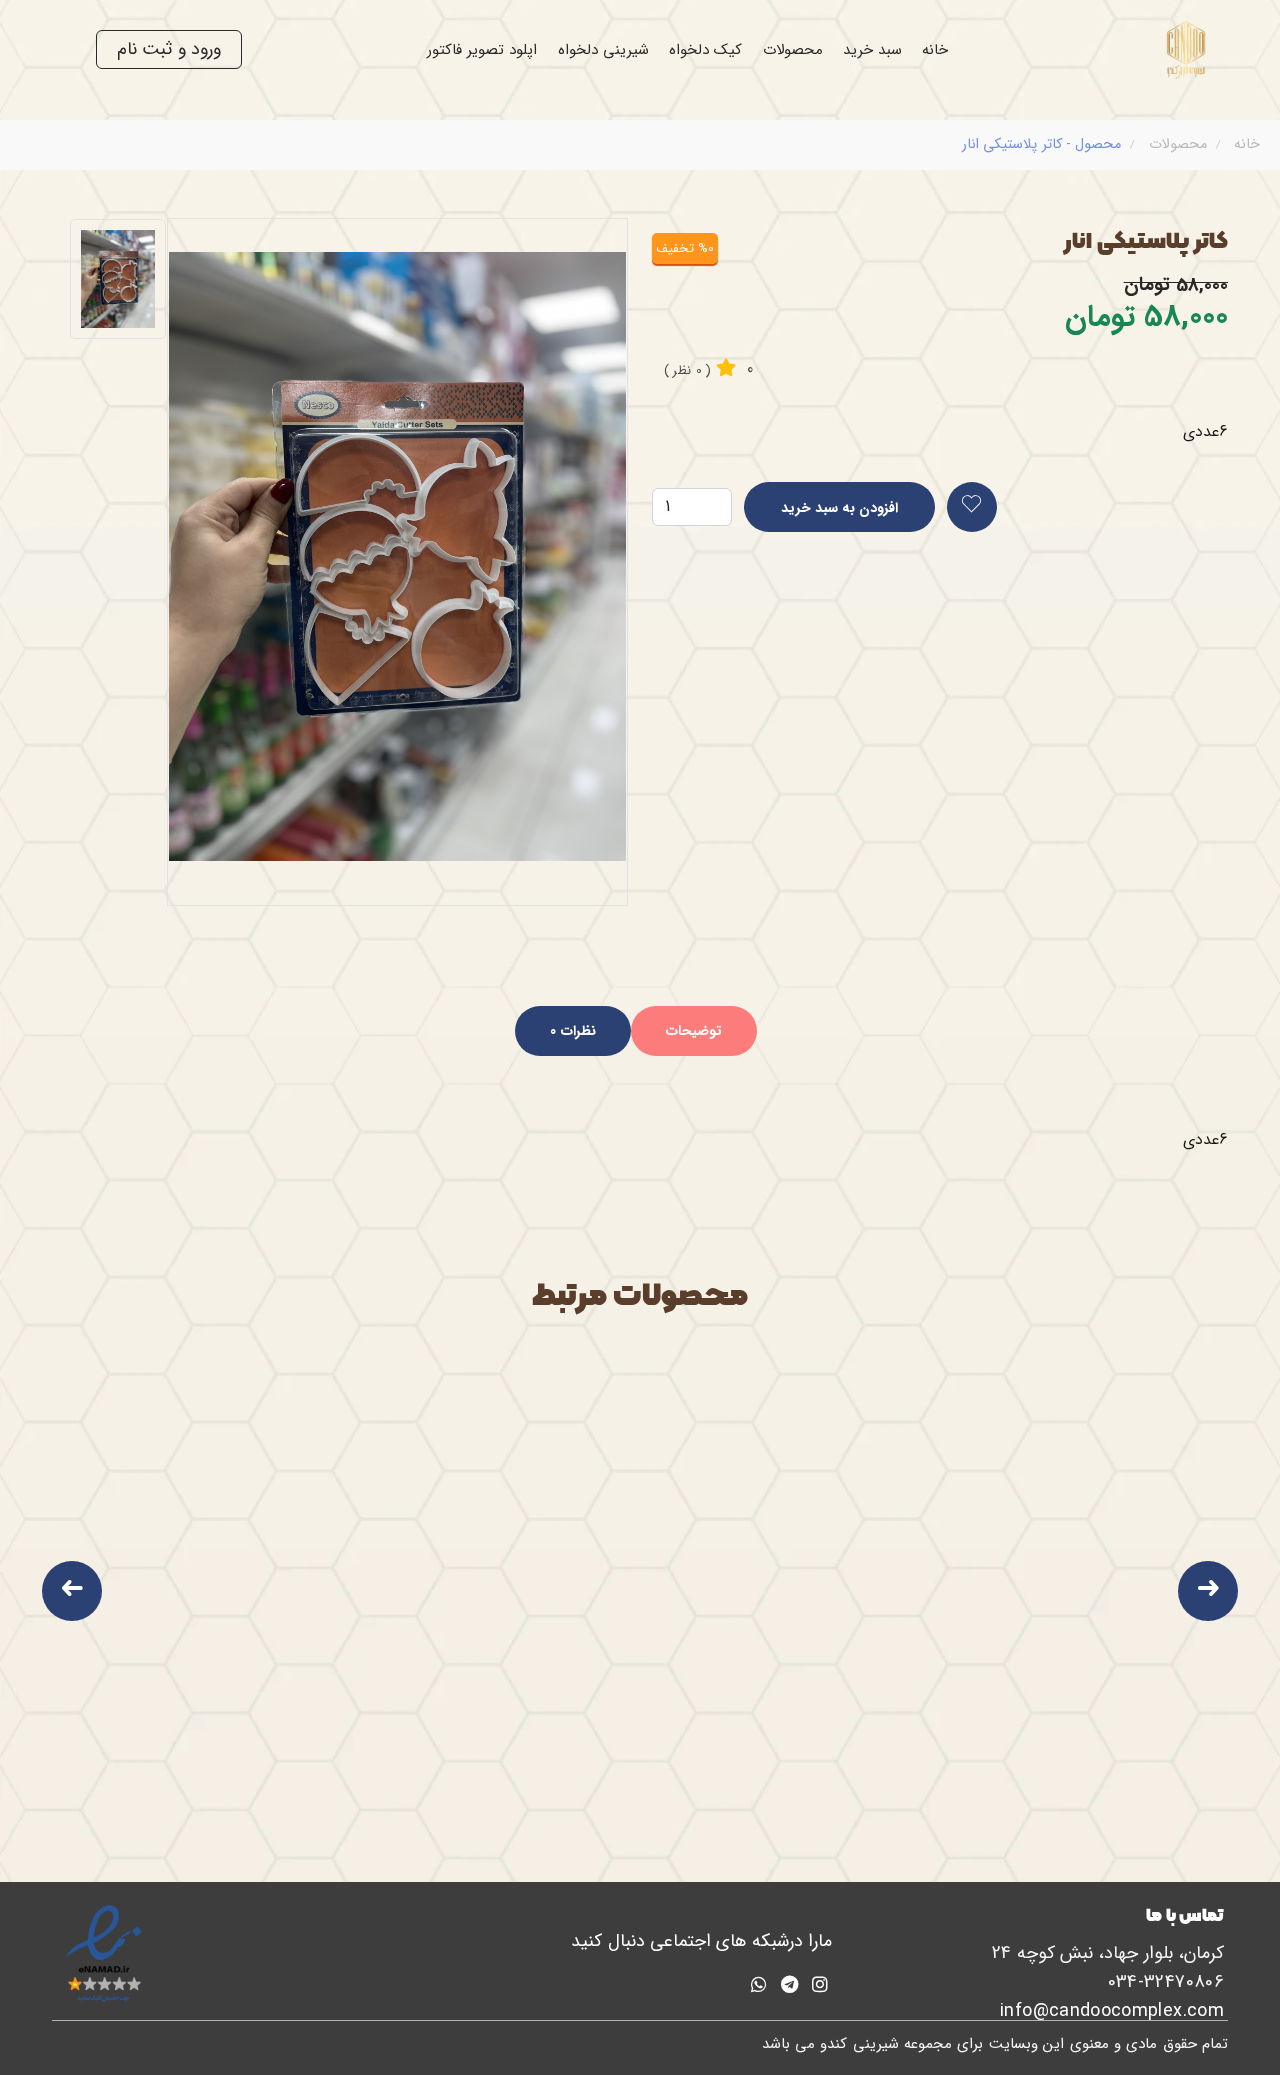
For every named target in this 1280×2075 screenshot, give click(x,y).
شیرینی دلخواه (603, 50)
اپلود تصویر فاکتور (482, 50)
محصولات (793, 50)
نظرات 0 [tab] (572, 1031)
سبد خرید (872, 50)
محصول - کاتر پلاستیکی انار (1041, 144)
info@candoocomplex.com (1112, 2011)
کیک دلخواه (705, 50)
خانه (935, 50)
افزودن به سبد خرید (839, 508)
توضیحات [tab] (694, 1031)
